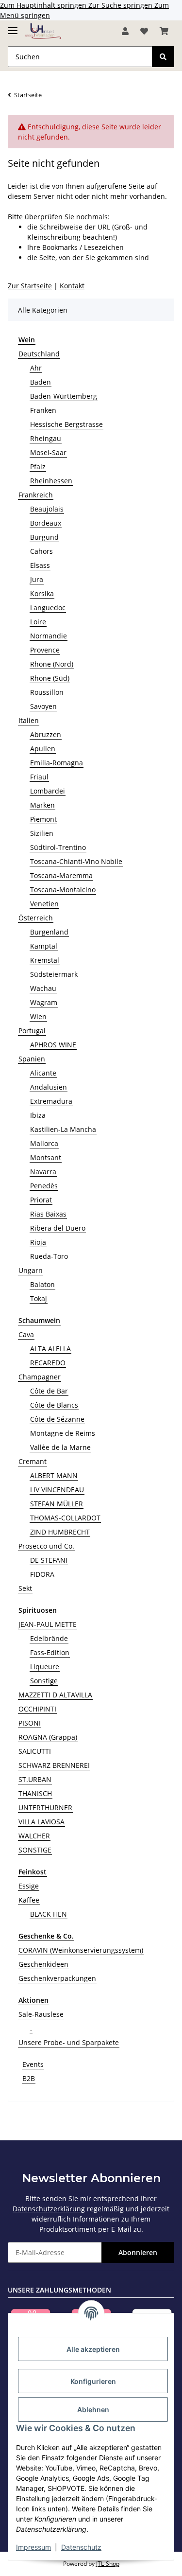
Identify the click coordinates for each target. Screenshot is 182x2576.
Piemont (43, 819)
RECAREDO (48, 1363)
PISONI (30, 1723)
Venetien (44, 904)
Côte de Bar (49, 1391)
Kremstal (45, 960)
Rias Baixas (48, 1214)
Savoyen (43, 706)
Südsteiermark (54, 974)
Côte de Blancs (54, 1405)
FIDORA (42, 1574)
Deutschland (39, 354)
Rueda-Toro (49, 1256)
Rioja (38, 1242)
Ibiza (38, 1115)
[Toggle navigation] (13, 26)
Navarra (43, 1172)
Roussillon (47, 692)
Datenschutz (81, 2547)
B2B (29, 2078)
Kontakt (72, 286)
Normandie (49, 636)
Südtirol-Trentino (58, 847)
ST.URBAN (35, 1779)
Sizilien (42, 833)
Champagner (40, 1377)
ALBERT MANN (54, 1475)
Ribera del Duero (58, 1228)
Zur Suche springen (121, 5)
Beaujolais (47, 509)
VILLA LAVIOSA (41, 1822)
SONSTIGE (35, 1850)
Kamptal (44, 946)
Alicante (43, 1073)
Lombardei (48, 791)
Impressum (33, 2547)
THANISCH (35, 1793)
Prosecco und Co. (46, 1546)
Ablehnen (93, 2409)
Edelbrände (49, 1638)
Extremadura (51, 1101)
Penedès (44, 1186)
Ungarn (31, 1270)
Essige (29, 1886)
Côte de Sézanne (57, 1419)
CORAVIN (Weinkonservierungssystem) (81, 1950)
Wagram (44, 1002)
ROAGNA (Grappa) (48, 1737)
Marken (42, 805)
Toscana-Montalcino (63, 890)
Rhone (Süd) (50, 678)
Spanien (32, 1059)
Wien (38, 1016)
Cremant (33, 1461)
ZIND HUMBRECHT (60, 1532)
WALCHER (34, 1836)
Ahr (36, 368)
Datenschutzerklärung (49, 2209)
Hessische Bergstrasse (66, 424)
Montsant (46, 1157)
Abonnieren (138, 2252)
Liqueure (45, 1667)
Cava (26, 1334)
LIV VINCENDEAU (57, 1490)
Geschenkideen (43, 1964)
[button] (125, 31)
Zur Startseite (30, 286)
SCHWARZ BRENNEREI (54, 1765)
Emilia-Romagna (57, 763)
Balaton (42, 1284)
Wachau (43, 988)
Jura (37, 579)
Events (33, 2064)
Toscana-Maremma (61, 875)
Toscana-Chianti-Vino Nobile (76, 861)
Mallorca (44, 1143)
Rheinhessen (51, 481)
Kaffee (29, 1900)
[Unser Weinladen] (43, 31)
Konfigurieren (93, 2381)
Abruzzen (46, 734)
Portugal (32, 1031)
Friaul (39, 777)
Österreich (36, 918)
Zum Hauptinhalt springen (44, 5)
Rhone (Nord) (52, 664)
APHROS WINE (53, 1045)
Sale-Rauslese (41, 2014)
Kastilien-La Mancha (63, 1129)
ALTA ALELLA (50, 1349)
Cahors (41, 551)
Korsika (42, 593)
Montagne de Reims (63, 1433)
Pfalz (38, 467)
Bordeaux (46, 523)
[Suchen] (163, 57)
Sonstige (44, 1681)
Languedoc (48, 608)
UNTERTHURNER (45, 1808)
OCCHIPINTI (37, 1709)
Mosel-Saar (48, 452)
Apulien (43, 749)
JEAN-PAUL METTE (48, 1624)
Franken (43, 410)
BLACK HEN (49, 1914)
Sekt (25, 1588)
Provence (45, 650)
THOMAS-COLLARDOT (65, 1518)
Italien (29, 720)
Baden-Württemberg (64, 396)
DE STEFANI (49, 1560)
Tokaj (39, 1298)
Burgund (44, 537)
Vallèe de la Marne (60, 1447)
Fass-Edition (50, 1652)
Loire (38, 622)
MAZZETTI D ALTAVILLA (55, 1695)
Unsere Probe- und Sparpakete (69, 2042)
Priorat (41, 1200)
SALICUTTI (35, 1751)
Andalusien (49, 1087)
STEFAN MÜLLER (57, 1504)
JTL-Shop (108, 2564)
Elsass (40, 565)
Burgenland (49, 932)
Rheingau (46, 438)
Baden (41, 382)
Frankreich (36, 495)
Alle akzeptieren (93, 2349)
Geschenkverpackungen (57, 1978)
